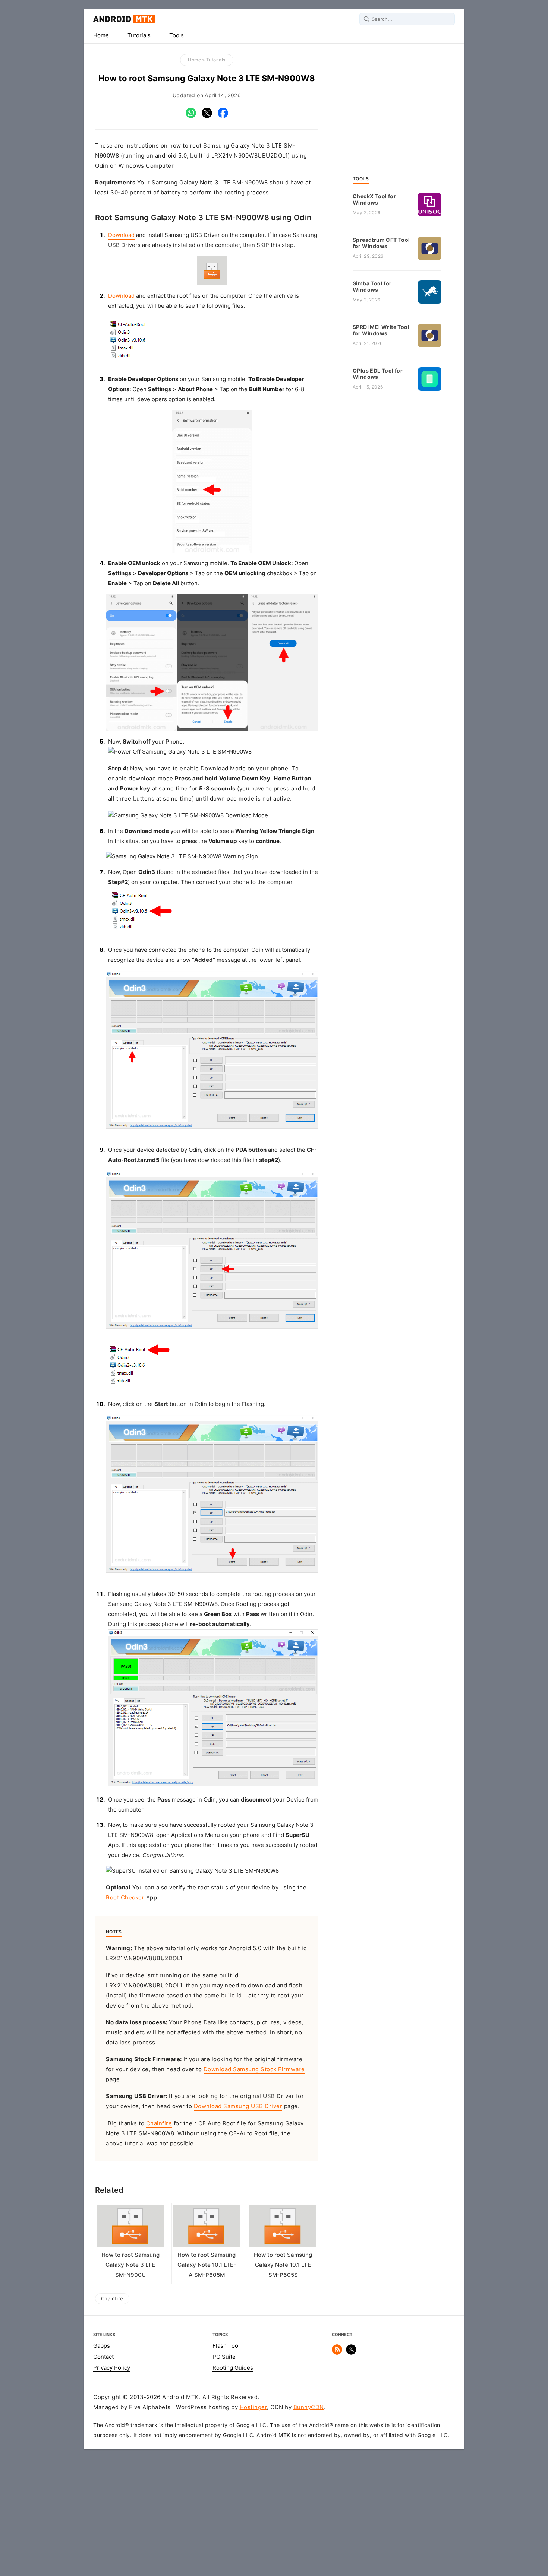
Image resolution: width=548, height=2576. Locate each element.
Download (121, 235)
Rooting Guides (233, 2368)
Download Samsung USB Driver (238, 2106)
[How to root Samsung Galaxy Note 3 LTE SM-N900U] (130, 2227)
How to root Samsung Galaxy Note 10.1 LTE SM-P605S (283, 2265)
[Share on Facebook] (223, 116)
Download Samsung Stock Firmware (254, 2069)
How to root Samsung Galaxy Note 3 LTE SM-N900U (130, 2265)
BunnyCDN (309, 2407)
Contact (103, 2357)
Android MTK (124, 19)
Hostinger (253, 2407)
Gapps (102, 2346)
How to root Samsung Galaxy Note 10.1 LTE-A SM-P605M (207, 2265)
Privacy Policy (112, 2368)
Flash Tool (226, 2346)
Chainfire (159, 2123)
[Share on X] (207, 116)
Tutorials (139, 35)
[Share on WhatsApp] (191, 116)
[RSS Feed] (337, 2353)
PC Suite (224, 2357)
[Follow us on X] (351, 2353)
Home (101, 35)
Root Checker (125, 1898)
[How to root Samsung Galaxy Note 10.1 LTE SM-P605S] (283, 2227)
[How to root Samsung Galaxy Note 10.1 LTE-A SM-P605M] (207, 2227)
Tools (177, 35)
